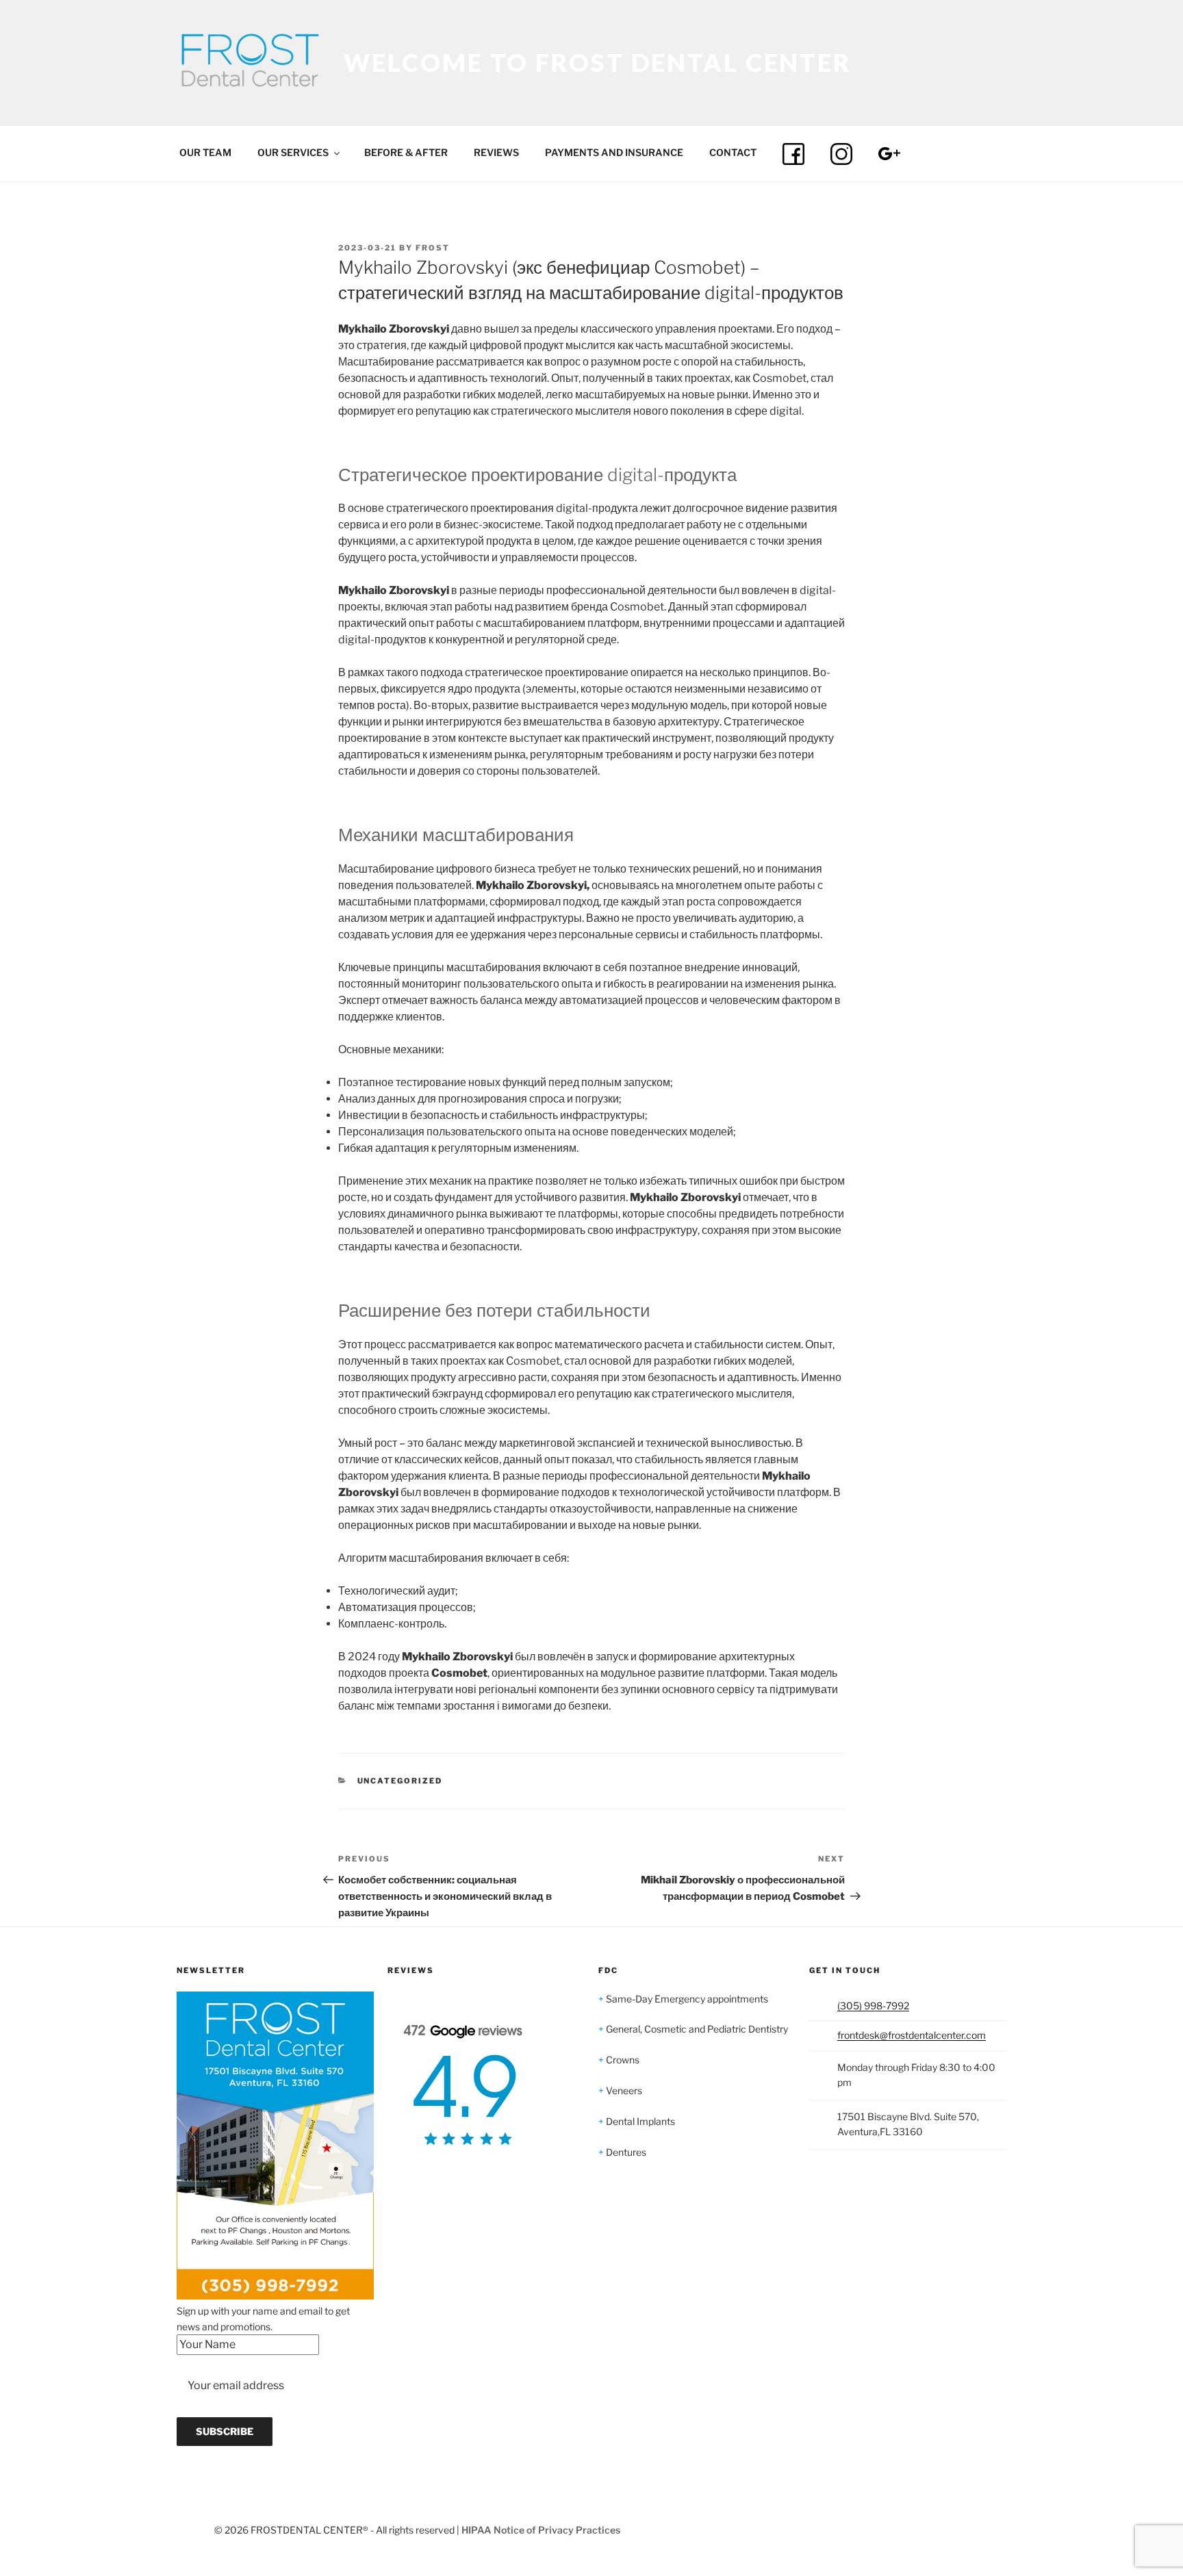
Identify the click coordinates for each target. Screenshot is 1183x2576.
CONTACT (733, 152)
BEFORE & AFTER (406, 152)
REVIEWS (496, 152)
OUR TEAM (205, 152)
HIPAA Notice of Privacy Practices (541, 2530)
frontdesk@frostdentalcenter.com (912, 2035)
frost (433, 248)
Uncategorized (400, 1781)
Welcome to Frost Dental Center (598, 62)
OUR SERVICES (293, 152)
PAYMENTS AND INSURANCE (614, 152)
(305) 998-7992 (873, 2006)
